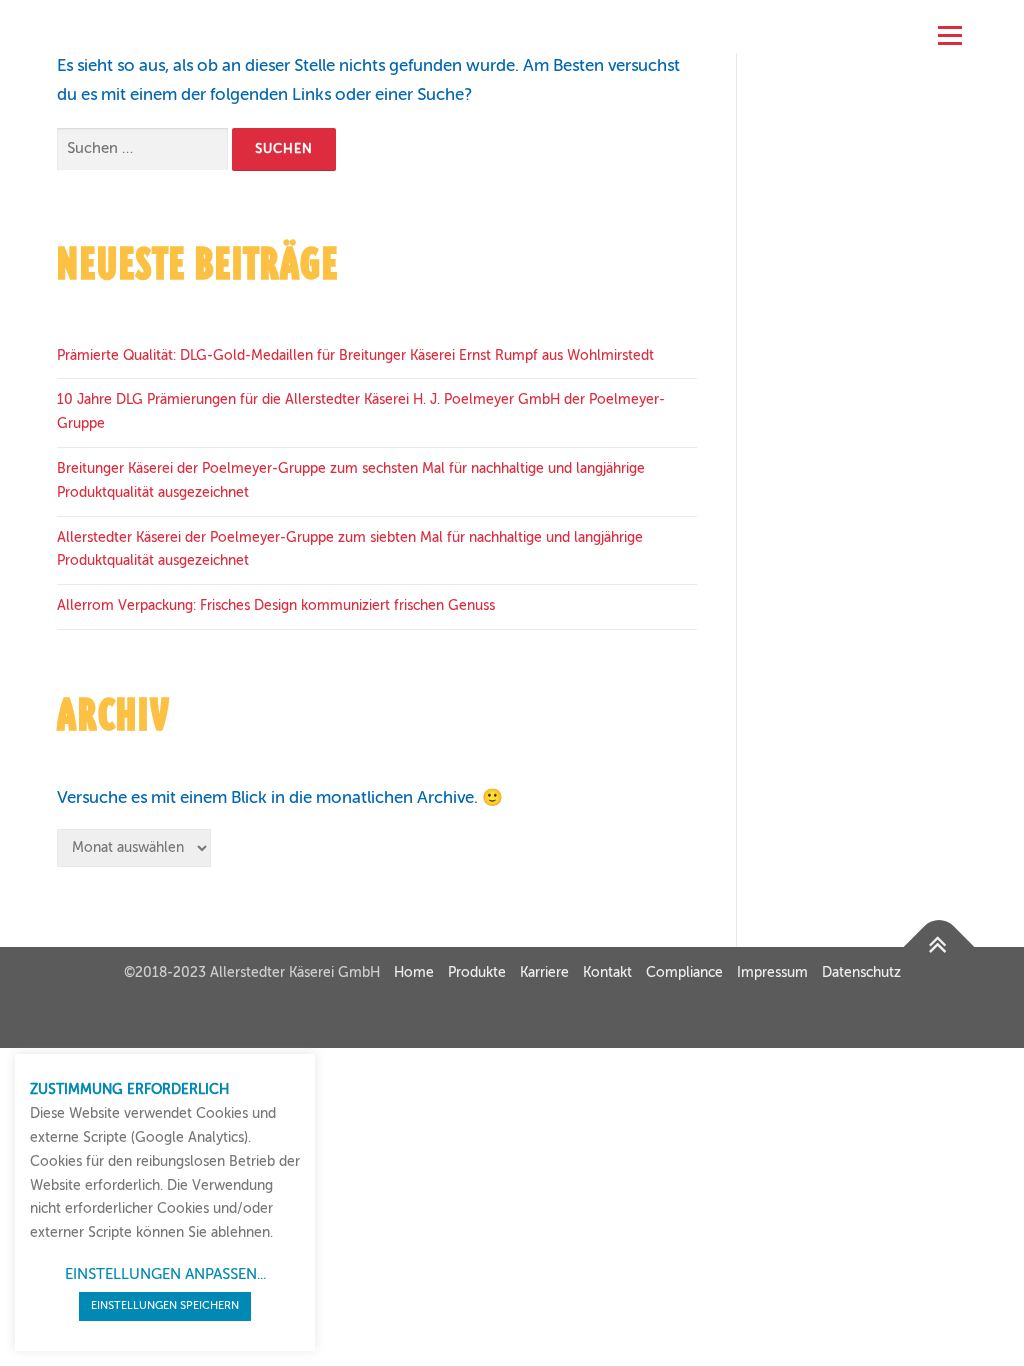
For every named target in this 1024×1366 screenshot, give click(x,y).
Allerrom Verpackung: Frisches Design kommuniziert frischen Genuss (276, 606)
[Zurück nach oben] (939, 947)
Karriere (544, 973)
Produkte (477, 973)
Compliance (684, 973)
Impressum (772, 973)
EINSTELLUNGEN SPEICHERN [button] (165, 1306)
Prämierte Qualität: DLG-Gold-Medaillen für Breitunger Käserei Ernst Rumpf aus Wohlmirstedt (355, 356)
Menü (949, 30)
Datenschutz (861, 973)
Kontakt (607, 973)
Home (414, 973)
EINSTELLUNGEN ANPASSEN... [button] (165, 1274)
